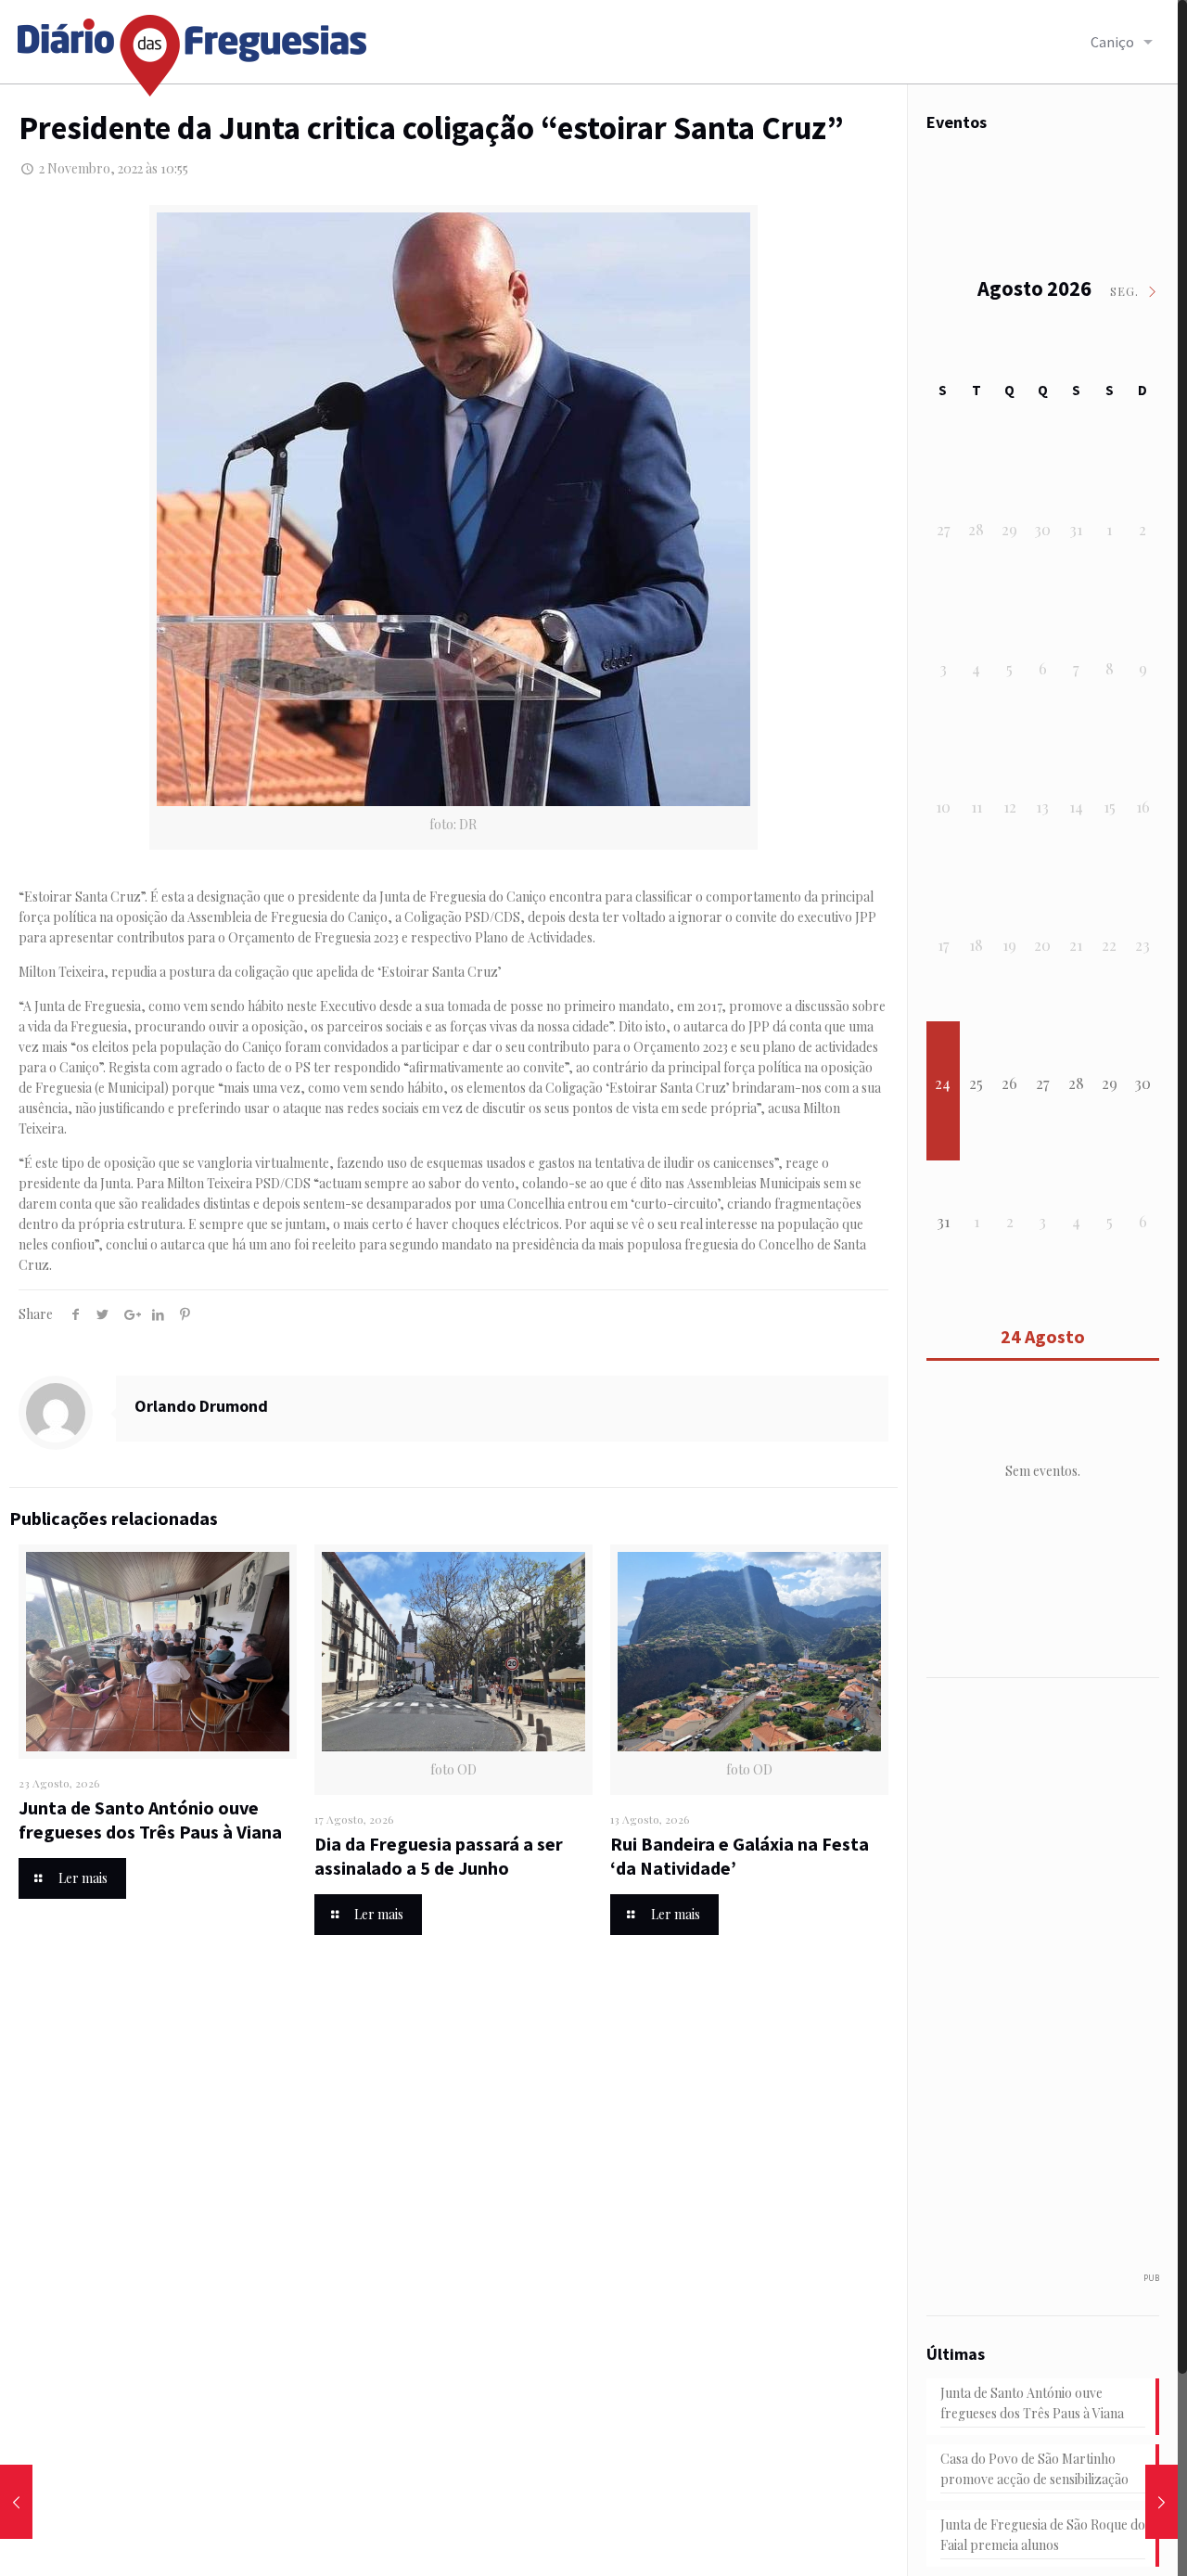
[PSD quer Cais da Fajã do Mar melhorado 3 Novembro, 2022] (1161, 2502)
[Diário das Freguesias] (193, 49)
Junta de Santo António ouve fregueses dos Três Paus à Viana (150, 1820)
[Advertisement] (1053, 1984)
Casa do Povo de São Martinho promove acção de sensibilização (1034, 2469)
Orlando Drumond (201, 1406)
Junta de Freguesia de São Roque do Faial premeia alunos (1043, 2535)
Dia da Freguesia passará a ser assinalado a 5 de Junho (439, 1856)
